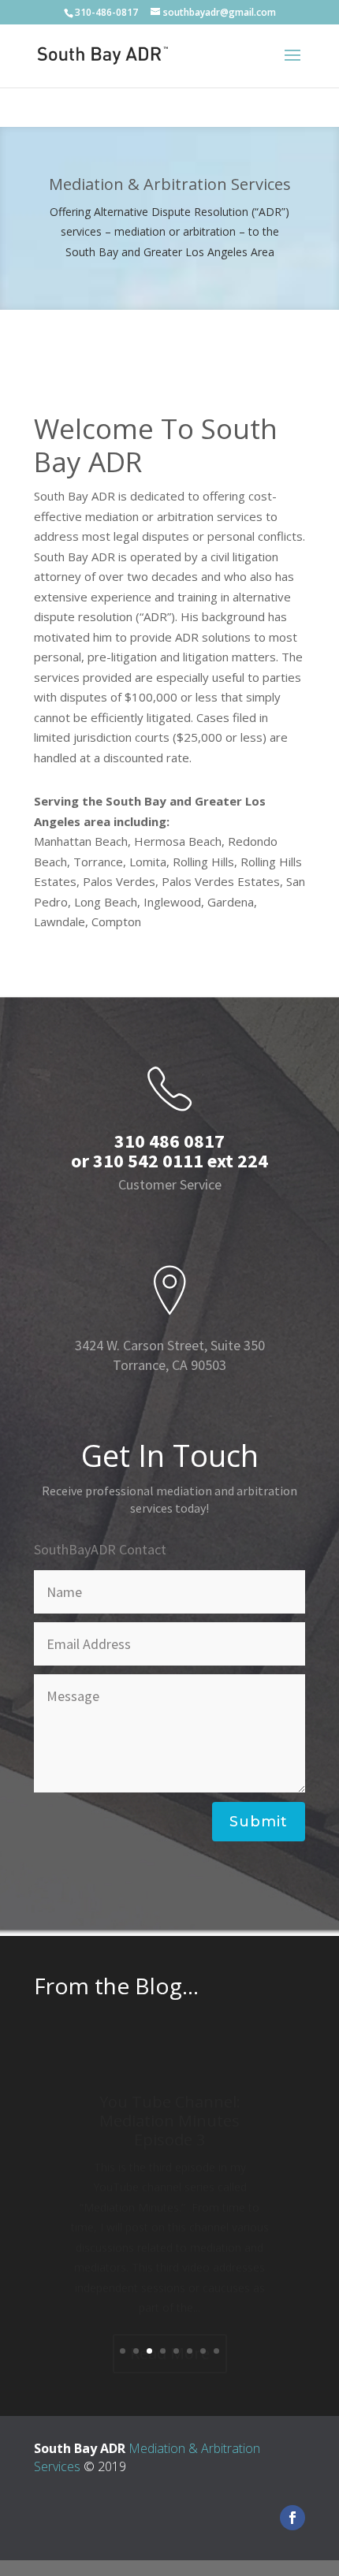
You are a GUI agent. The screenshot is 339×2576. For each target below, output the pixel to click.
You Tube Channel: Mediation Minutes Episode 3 (170, 2086)
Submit (259, 1822)
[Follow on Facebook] (292, 2518)
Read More (170, 2319)
